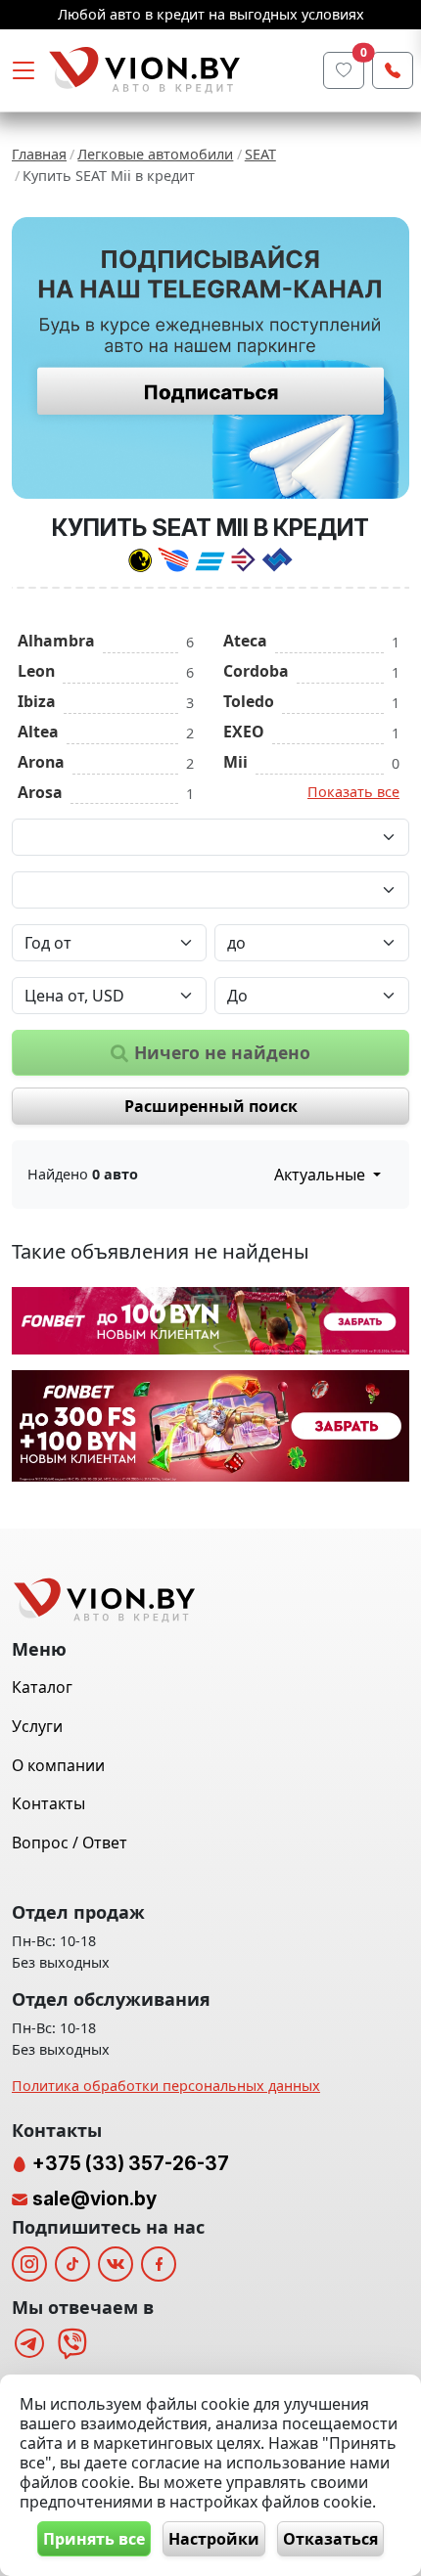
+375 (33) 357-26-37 (129, 2163)
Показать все (353, 792)
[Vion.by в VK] (116, 2264)
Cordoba (256, 671)
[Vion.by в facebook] (159, 2264)
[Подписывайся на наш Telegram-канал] (210, 358)
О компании (58, 1765)
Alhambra (56, 641)
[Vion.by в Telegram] (29, 2343)
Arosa (40, 792)
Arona (41, 762)
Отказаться (330, 2539)
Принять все (94, 2539)
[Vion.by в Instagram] (29, 2264)
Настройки (214, 2539)
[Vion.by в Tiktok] (72, 2264)
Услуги (37, 1726)
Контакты (48, 1803)
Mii (235, 762)
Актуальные (322, 1175)
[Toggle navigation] (23, 70)
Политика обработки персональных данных (166, 2086)
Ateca (245, 641)
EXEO (244, 732)
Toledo (249, 701)
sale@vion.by (94, 2198)
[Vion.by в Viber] (72, 2343)
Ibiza (37, 701)
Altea (38, 732)
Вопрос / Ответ (70, 1843)
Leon (36, 671)
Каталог (42, 1687)
